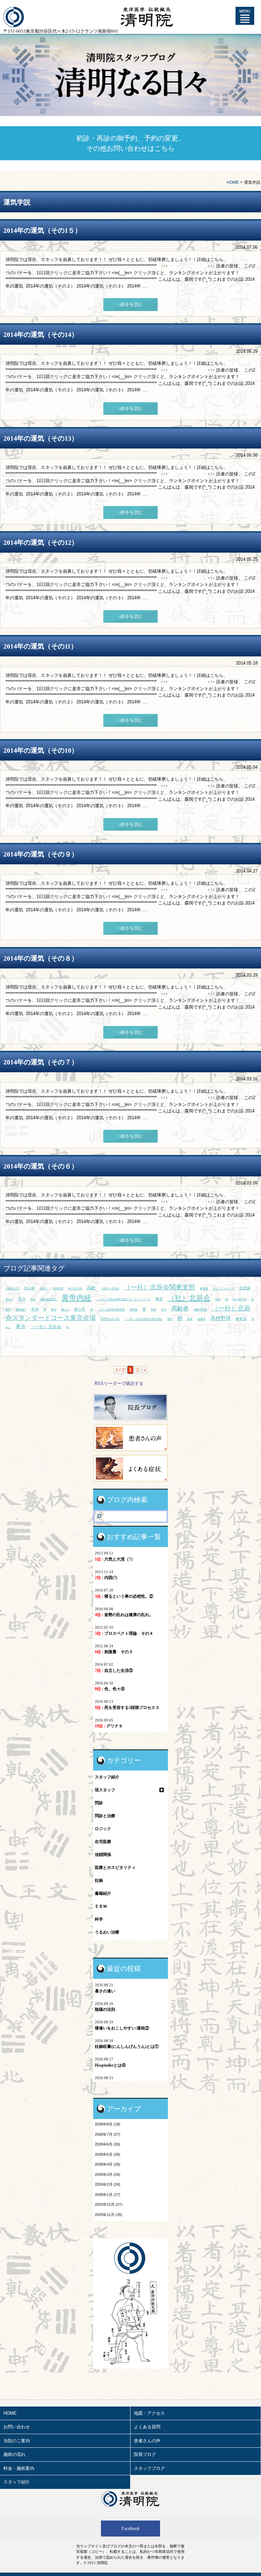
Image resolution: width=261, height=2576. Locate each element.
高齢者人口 (12, 1289)
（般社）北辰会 (110, 1289)
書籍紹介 (103, 1893)
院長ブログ (145, 2454)
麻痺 (190, 1319)
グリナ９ (109, 1726)
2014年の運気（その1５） (42, 230)
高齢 (91, 1288)
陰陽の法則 (105, 2009)
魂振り (44, 1289)
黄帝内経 (76, 1298)
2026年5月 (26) (108, 2154)
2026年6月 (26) (108, 2144)
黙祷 (154, 1310)
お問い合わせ (17, 2427)
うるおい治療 (107, 1932)
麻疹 (159, 1299)
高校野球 (221, 1318)
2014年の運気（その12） (41, 542)
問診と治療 (105, 1816)
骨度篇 (245, 1288)
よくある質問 (147, 2427)
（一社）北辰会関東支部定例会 (143, 1319)
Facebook (130, 2529)
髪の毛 (80, 1309)
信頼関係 (103, 1855)
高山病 (29, 1288)
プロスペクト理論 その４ (124, 1633)
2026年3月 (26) (108, 2174)
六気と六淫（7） (115, 1559)
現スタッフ (105, 1790)
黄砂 (170, 1319)
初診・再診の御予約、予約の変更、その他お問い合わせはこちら (130, 143)
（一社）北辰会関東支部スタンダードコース (123, 1299)
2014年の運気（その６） (41, 1166)
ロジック (103, 1829)
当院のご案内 (17, 2441)
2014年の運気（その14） (41, 335)
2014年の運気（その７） (41, 1062)
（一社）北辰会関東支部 (160, 1287)
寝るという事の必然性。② (124, 1596)
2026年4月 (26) (108, 2164)
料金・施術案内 (19, 2468)
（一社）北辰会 (46, 1327)
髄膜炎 (202, 1319)
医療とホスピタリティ (115, 1868)
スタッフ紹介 (107, 1777)
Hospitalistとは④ (110, 2065)
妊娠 (99, 1880)
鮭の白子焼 (75, 1289)
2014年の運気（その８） (41, 958)
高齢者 (180, 1309)
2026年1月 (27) (108, 2195)
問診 (99, 1803)
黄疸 (54, 1310)
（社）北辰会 (189, 1298)
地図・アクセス (149, 2413)
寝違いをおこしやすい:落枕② (122, 2028)
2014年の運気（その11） (40, 646)
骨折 (33, 1299)
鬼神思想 (58, 1289)
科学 (99, 1919)
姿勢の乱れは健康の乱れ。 (124, 1615)
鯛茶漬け (21, 1310)
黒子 (164, 1310)
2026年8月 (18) (108, 2124)
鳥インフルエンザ (224, 1289)
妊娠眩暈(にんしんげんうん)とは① (127, 2047)
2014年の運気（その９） (41, 854)
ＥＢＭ (101, 1906)
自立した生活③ (114, 1670)
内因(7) (106, 1578)
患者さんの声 (147, 2441)
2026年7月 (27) (108, 2134)
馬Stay (9, 1299)
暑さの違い (105, 1991)
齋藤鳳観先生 (49, 1299)
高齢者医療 (200, 1310)
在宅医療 (103, 1842)
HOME (233, 182)
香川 (22, 1299)
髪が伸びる (240, 1299)
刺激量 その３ (114, 1652)
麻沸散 (204, 1289)
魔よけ (65, 1310)
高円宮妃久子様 (110, 1319)
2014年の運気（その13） (41, 438)
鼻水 (21, 1326)
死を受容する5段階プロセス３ (127, 1708)
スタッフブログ (149, 2468)
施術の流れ (14, 2454)
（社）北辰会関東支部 (111, 1310)
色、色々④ (110, 1689)
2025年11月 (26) (109, 2215)
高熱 (35, 1309)
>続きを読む (130, 304)
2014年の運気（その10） (41, 750)
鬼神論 (134, 1310)
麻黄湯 (241, 1319)
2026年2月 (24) (108, 2184)
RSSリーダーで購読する (119, 1383)
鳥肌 (218, 1299)
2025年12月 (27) (109, 2204)
